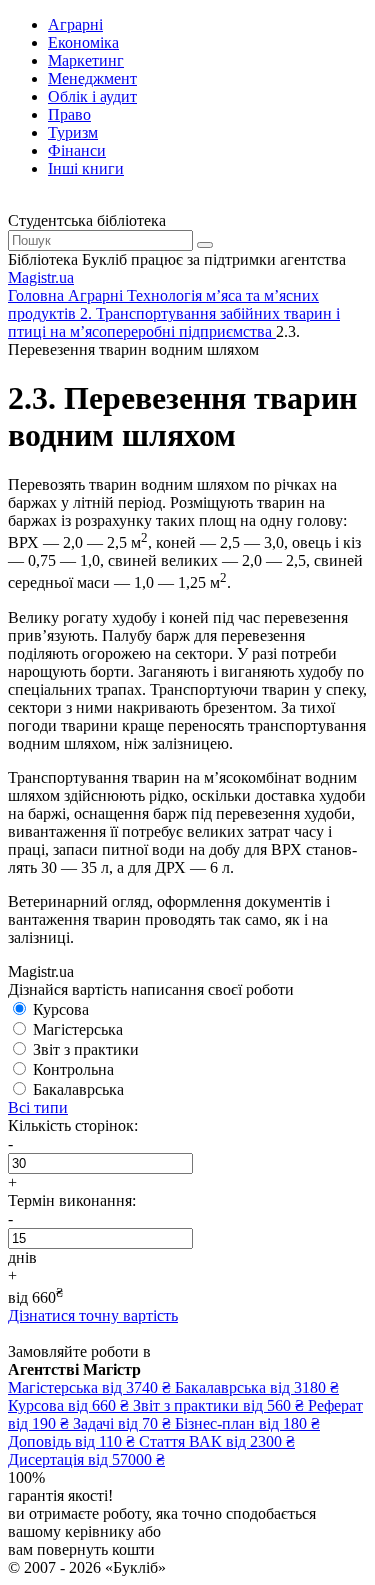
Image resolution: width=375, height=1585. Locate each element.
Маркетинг (86, 60)
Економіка (83, 42)
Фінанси (77, 150)
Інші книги (86, 168)
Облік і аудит (92, 96)
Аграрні (75, 24)
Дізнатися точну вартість (93, 1315)
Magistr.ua (41, 277)
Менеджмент (92, 78)
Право (69, 114)
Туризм (73, 132)
